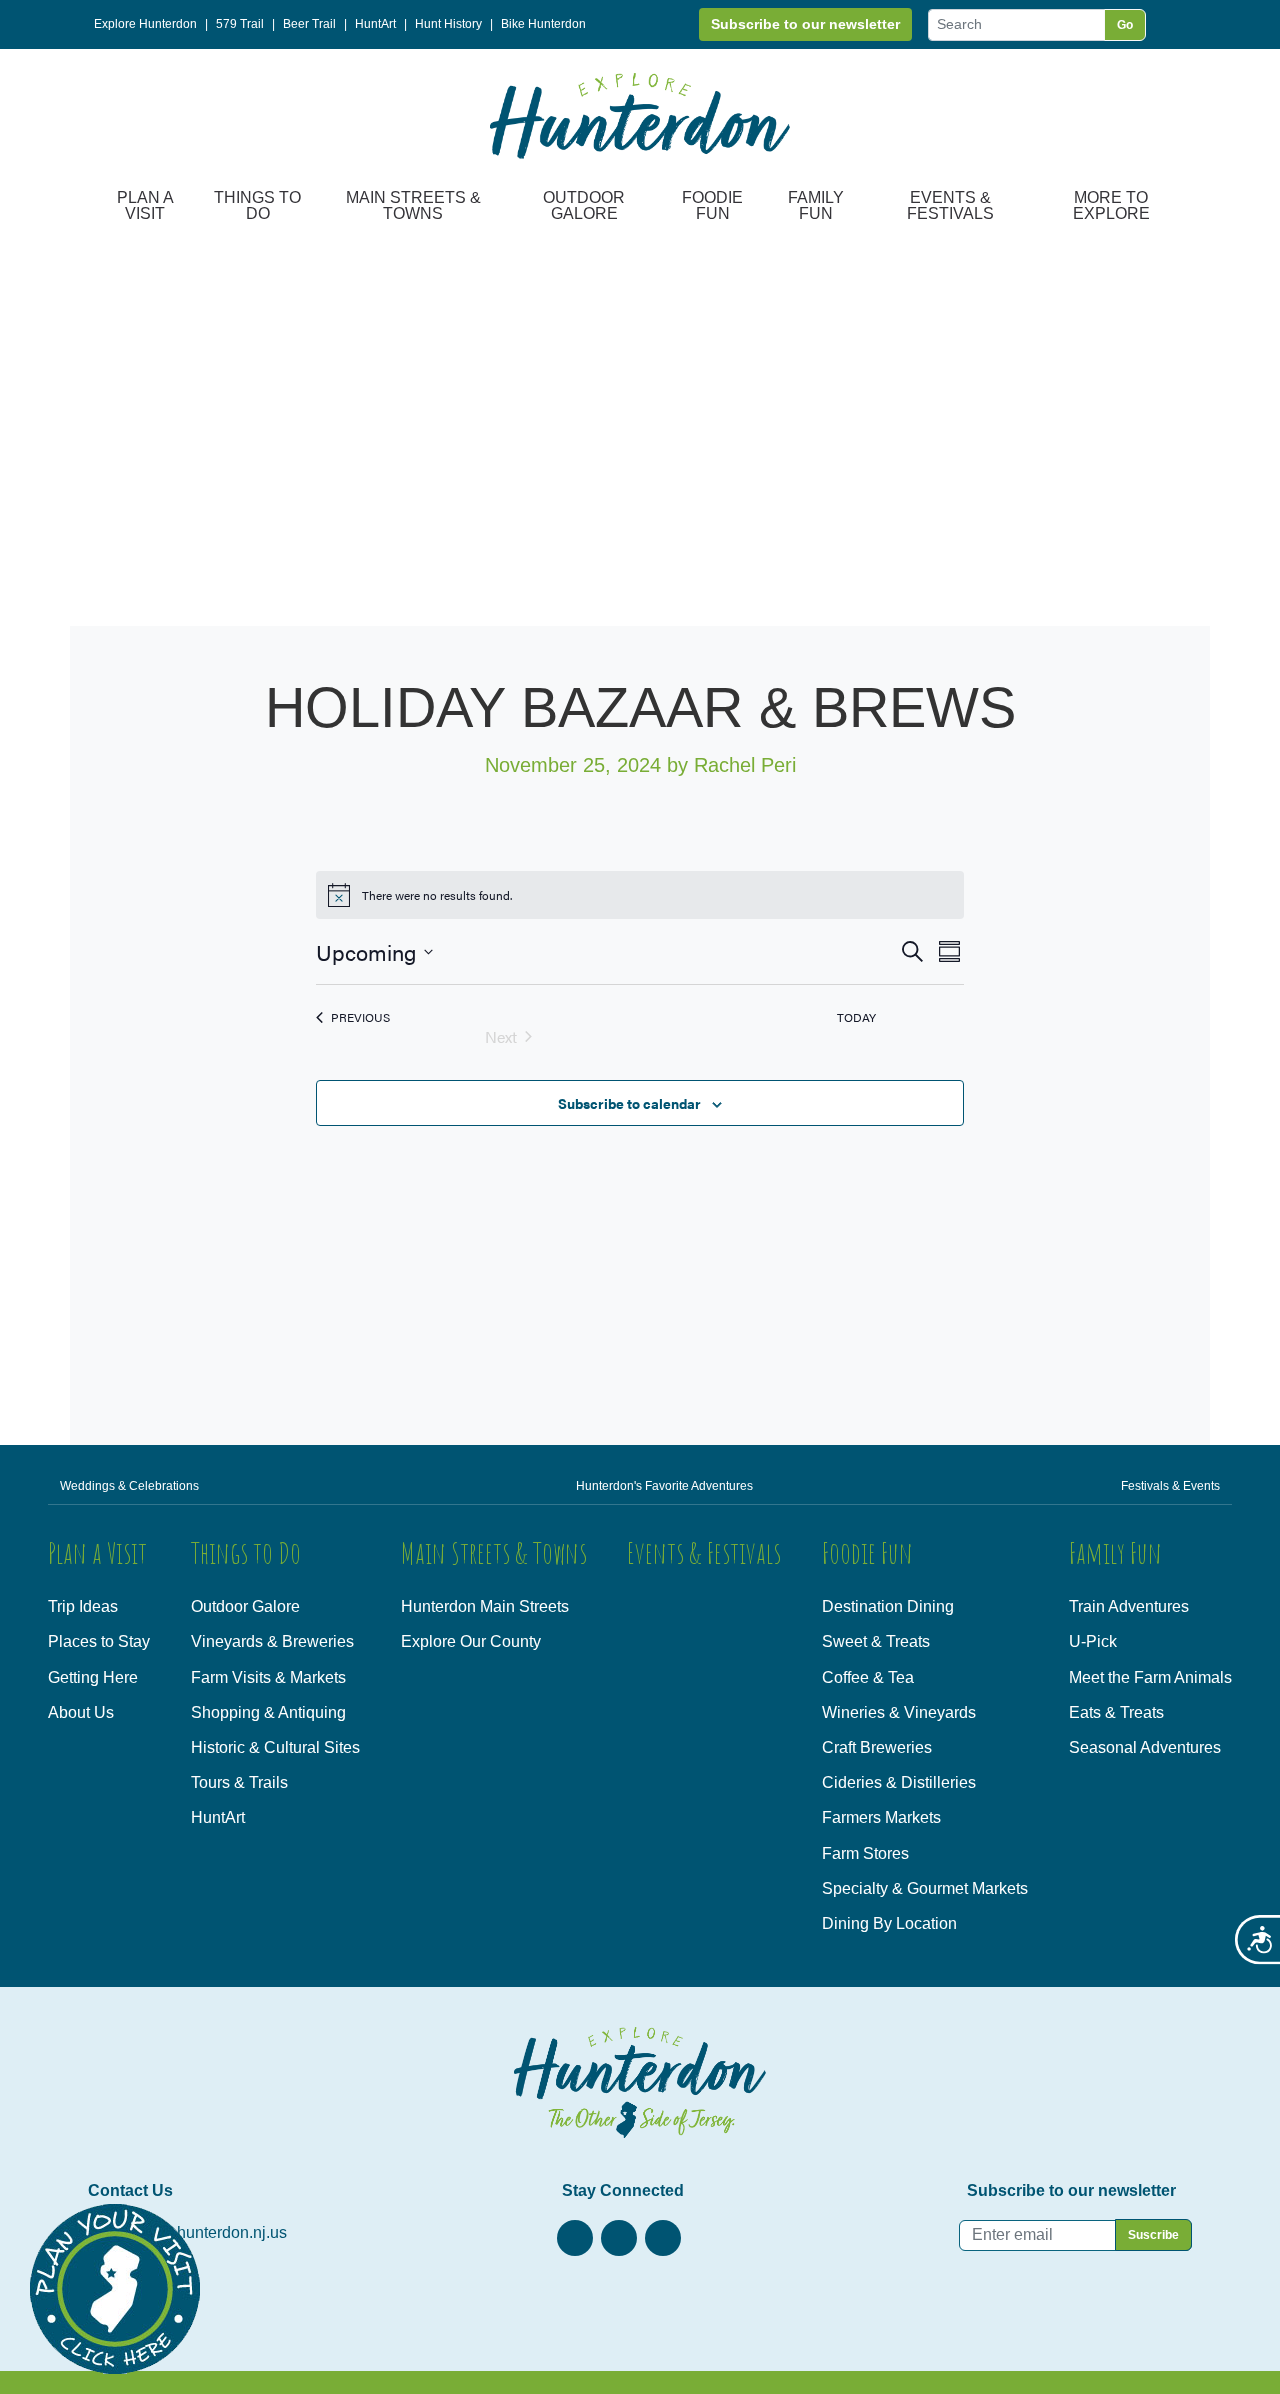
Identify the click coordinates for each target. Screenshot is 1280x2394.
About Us (81, 1712)
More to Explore (1111, 205)
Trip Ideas (83, 1606)
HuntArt (375, 24)
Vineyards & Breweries (272, 1641)
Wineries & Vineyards (899, 1712)
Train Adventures (1129, 1606)
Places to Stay (99, 1641)
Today (856, 1017)
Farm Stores (865, 1853)
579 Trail (240, 24)
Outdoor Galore (584, 205)
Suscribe (1153, 2235)
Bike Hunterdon (543, 24)
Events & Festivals (950, 205)
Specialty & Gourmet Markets (925, 1888)
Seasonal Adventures (1145, 1747)
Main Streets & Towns (413, 205)
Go (1125, 25)
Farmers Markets (881, 1817)
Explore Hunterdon (145, 24)
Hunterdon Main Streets (485, 1606)
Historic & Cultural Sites (275, 1747)
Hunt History (448, 24)
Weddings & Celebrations (129, 1486)
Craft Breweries (877, 1747)
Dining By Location (889, 1923)
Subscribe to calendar (629, 1103)
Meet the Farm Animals (1150, 1677)
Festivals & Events (1170, 1486)
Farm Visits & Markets (268, 1677)
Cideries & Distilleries (899, 1782)
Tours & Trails (239, 1782)
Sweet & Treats (876, 1641)
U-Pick (1093, 1641)
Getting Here (93, 1677)
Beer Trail (309, 24)
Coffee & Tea (868, 1677)
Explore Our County (471, 1641)
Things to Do (257, 205)
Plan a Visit (145, 205)
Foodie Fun (712, 205)
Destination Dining (888, 1606)
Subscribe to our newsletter (805, 24)
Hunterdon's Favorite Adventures (664, 1486)
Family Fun (816, 205)
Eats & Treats (1116, 1712)
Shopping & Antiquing (268, 1712)
